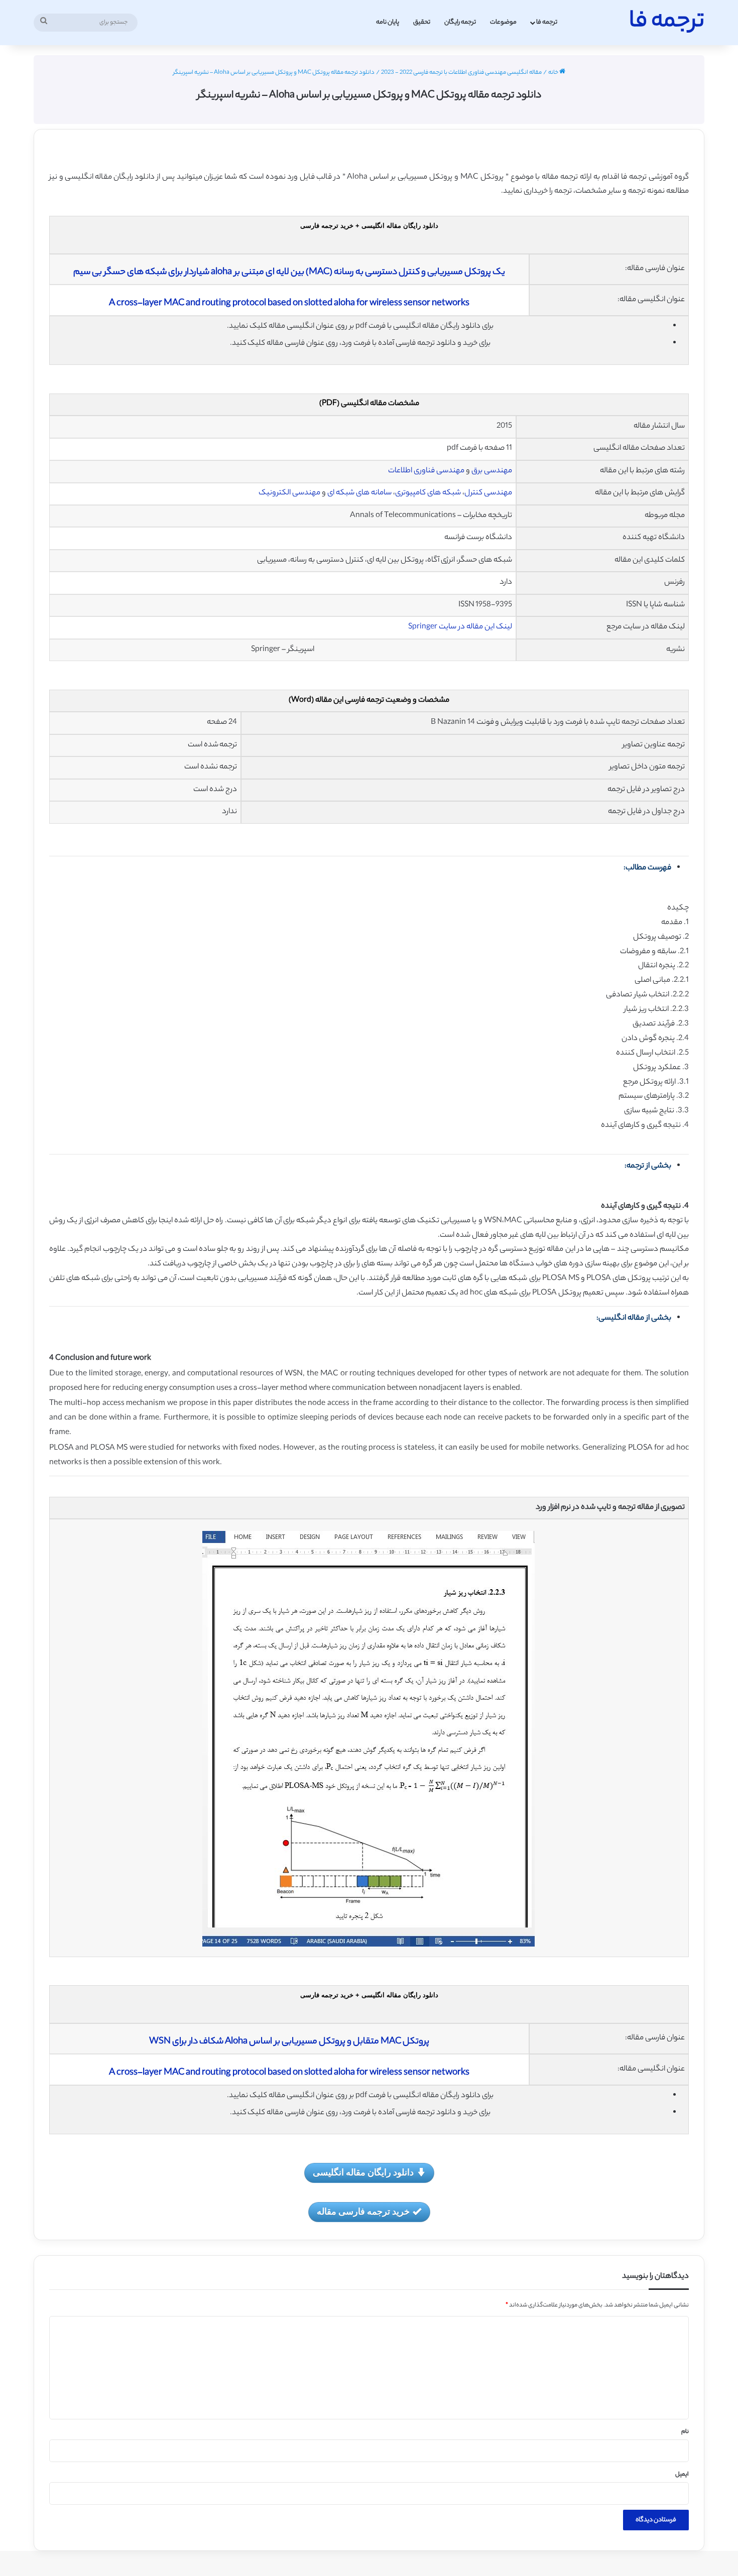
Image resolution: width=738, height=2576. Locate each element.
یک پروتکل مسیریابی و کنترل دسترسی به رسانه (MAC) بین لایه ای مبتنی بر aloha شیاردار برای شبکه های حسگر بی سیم (289, 273)
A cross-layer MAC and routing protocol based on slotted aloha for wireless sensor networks (289, 304)
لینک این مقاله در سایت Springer (460, 627)
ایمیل (682, 2475)
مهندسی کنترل (488, 493)
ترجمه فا (547, 22)
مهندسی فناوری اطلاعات (426, 471)
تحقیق (422, 22)
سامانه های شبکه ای (359, 493)
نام (685, 2432)
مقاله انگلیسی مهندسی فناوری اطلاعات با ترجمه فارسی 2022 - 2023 (461, 73)
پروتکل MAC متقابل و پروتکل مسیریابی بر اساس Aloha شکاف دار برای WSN (289, 2042)
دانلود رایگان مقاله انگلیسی (363, 2172)
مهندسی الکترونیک (289, 493)
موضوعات (503, 22)
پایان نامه (388, 22)
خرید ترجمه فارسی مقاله (363, 2211)
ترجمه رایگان (460, 22)
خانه (554, 73)
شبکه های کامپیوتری (428, 493)
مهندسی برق (492, 471)
